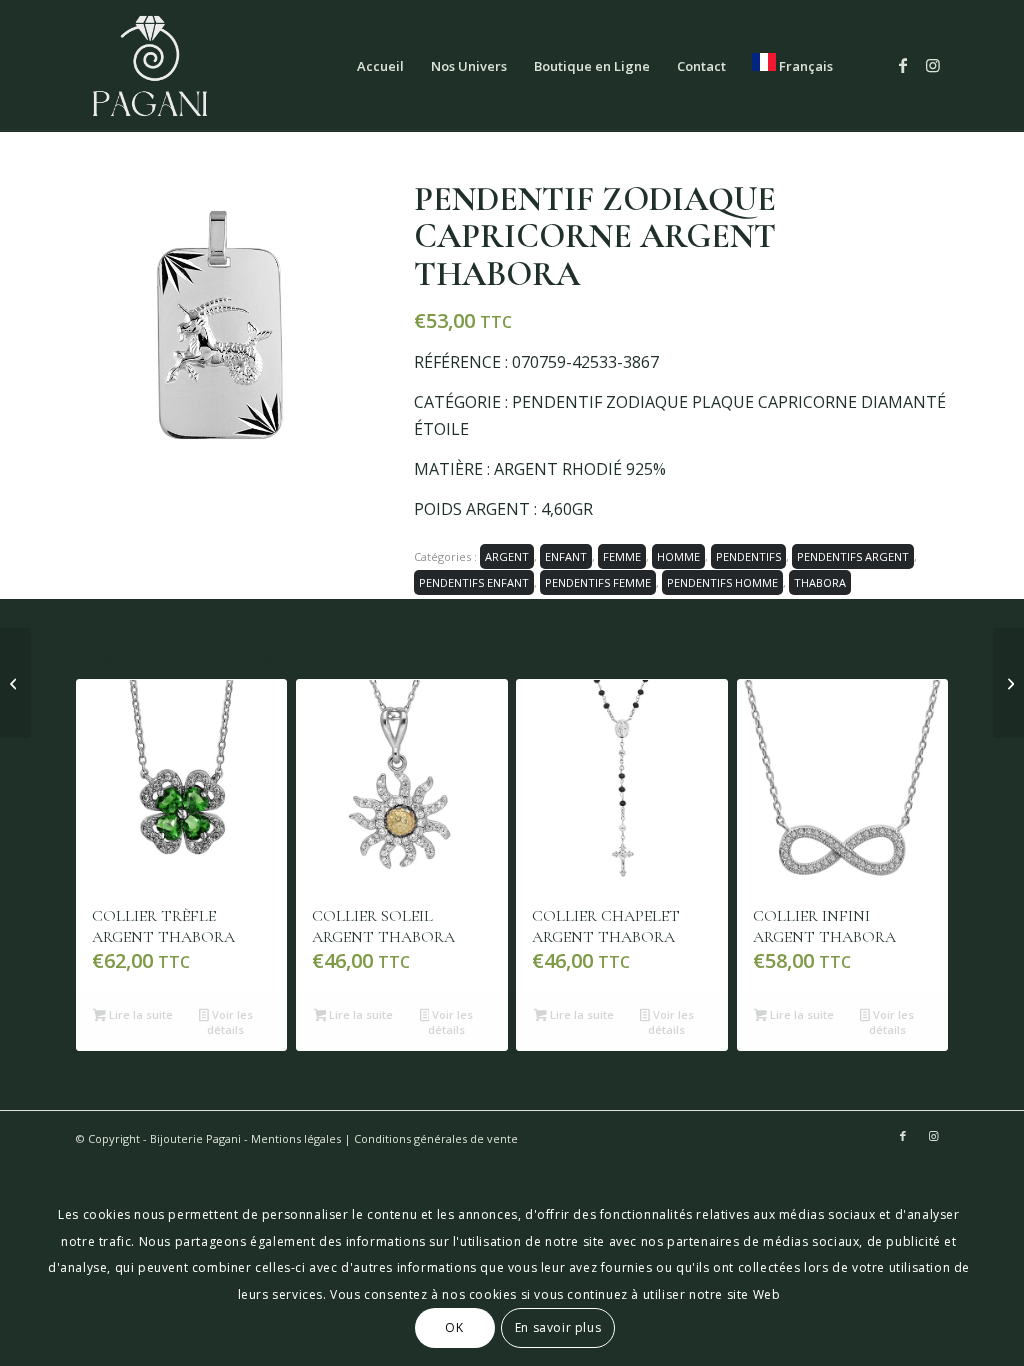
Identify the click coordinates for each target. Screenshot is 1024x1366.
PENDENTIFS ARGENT (853, 556)
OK (454, 1327)
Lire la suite (139, 1014)
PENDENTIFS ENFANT (474, 582)
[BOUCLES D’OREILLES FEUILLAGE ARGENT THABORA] (1008, 683)
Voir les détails (229, 1022)
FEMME (622, 556)
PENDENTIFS (748, 556)
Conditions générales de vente (436, 1138)
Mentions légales (296, 1138)
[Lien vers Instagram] (933, 65)
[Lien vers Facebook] (903, 65)
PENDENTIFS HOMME (722, 582)
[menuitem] (380, 66)
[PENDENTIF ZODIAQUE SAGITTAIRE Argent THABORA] (15, 683)
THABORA (820, 582)
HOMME (678, 556)
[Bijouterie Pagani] (150, 66)
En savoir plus (558, 1327)
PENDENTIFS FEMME (598, 582)
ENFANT (566, 556)
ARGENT (507, 556)
